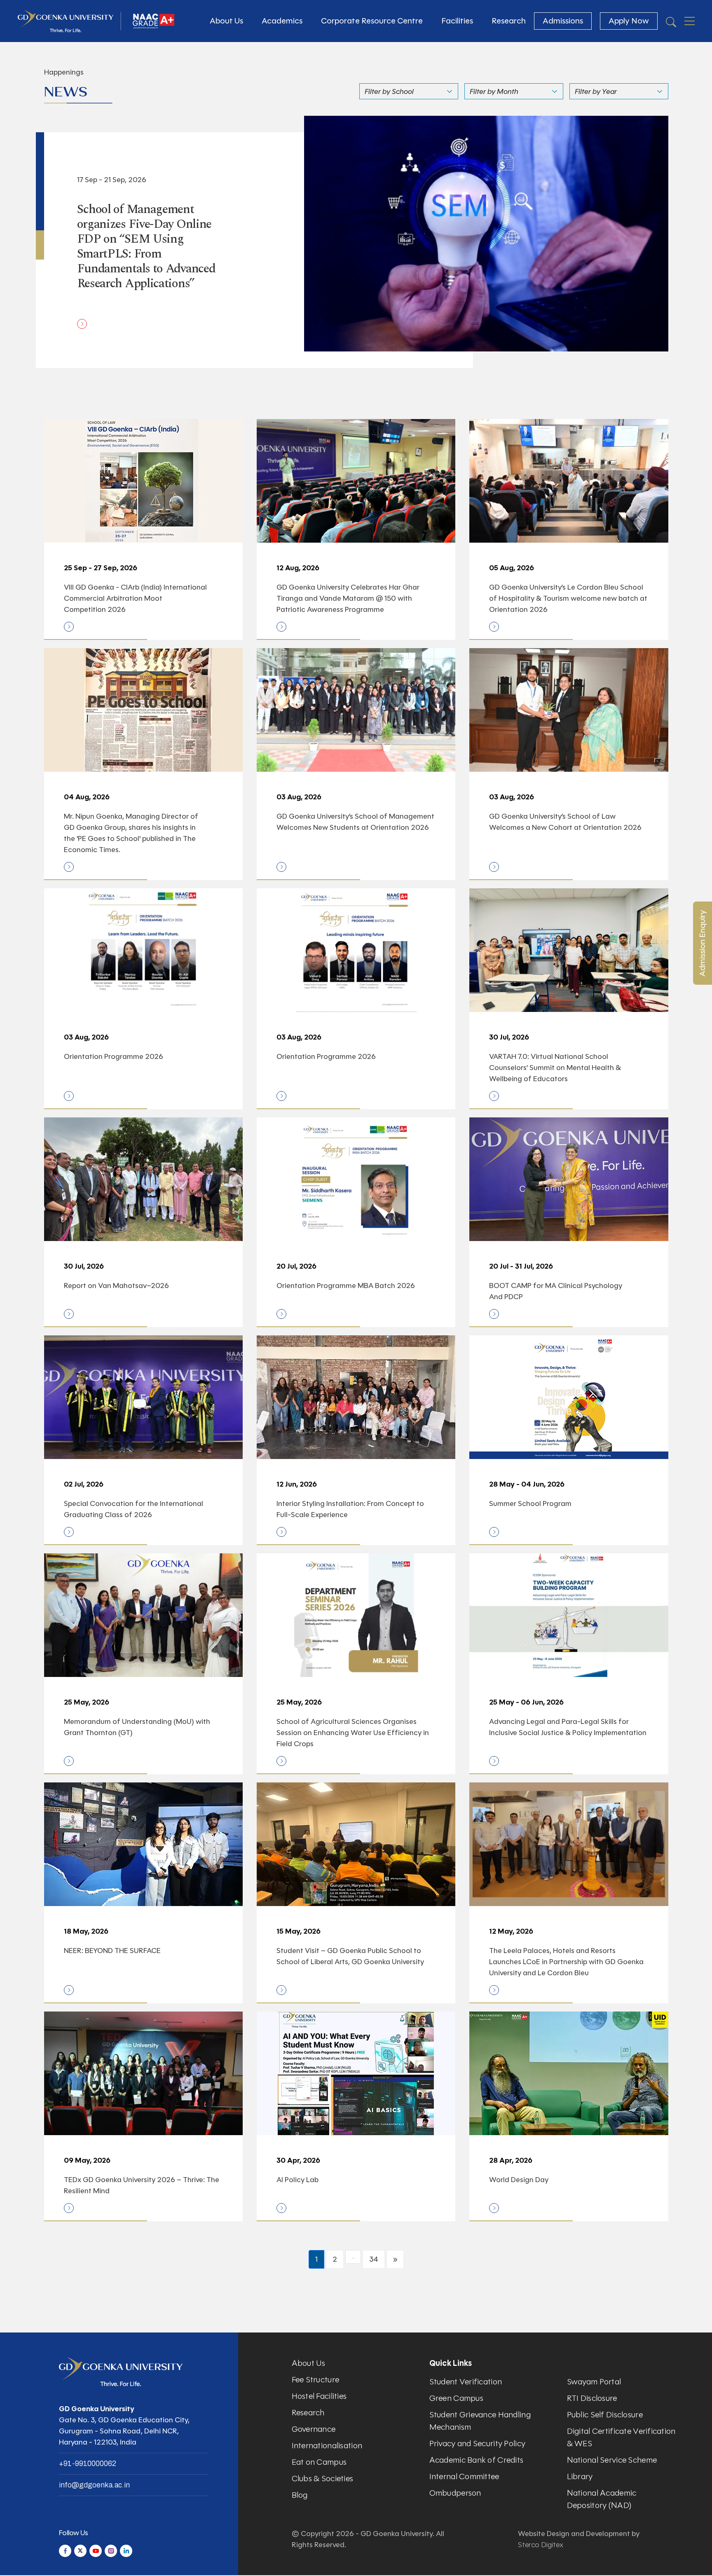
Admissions (563, 21)
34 (374, 2259)
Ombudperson (455, 2493)
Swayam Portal (594, 2382)
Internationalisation (327, 2446)
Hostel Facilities (319, 2396)
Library (580, 2476)
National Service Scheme (612, 2460)
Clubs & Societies (323, 2479)
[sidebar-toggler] (690, 21)
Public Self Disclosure (605, 2415)
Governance (314, 2429)
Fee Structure (316, 2380)
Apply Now (629, 21)
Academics (282, 21)
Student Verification (466, 2382)
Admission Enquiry (702, 943)
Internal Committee (464, 2476)
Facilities (457, 21)
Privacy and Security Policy (478, 2444)
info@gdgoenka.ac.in (94, 2485)
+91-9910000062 (88, 2464)
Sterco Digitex (541, 2545)
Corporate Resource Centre (372, 21)
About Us (226, 21)
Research (509, 21)
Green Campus (456, 2398)
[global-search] (671, 21)
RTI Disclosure (592, 2398)
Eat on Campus (319, 2462)
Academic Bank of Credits (477, 2460)
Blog (300, 2495)
